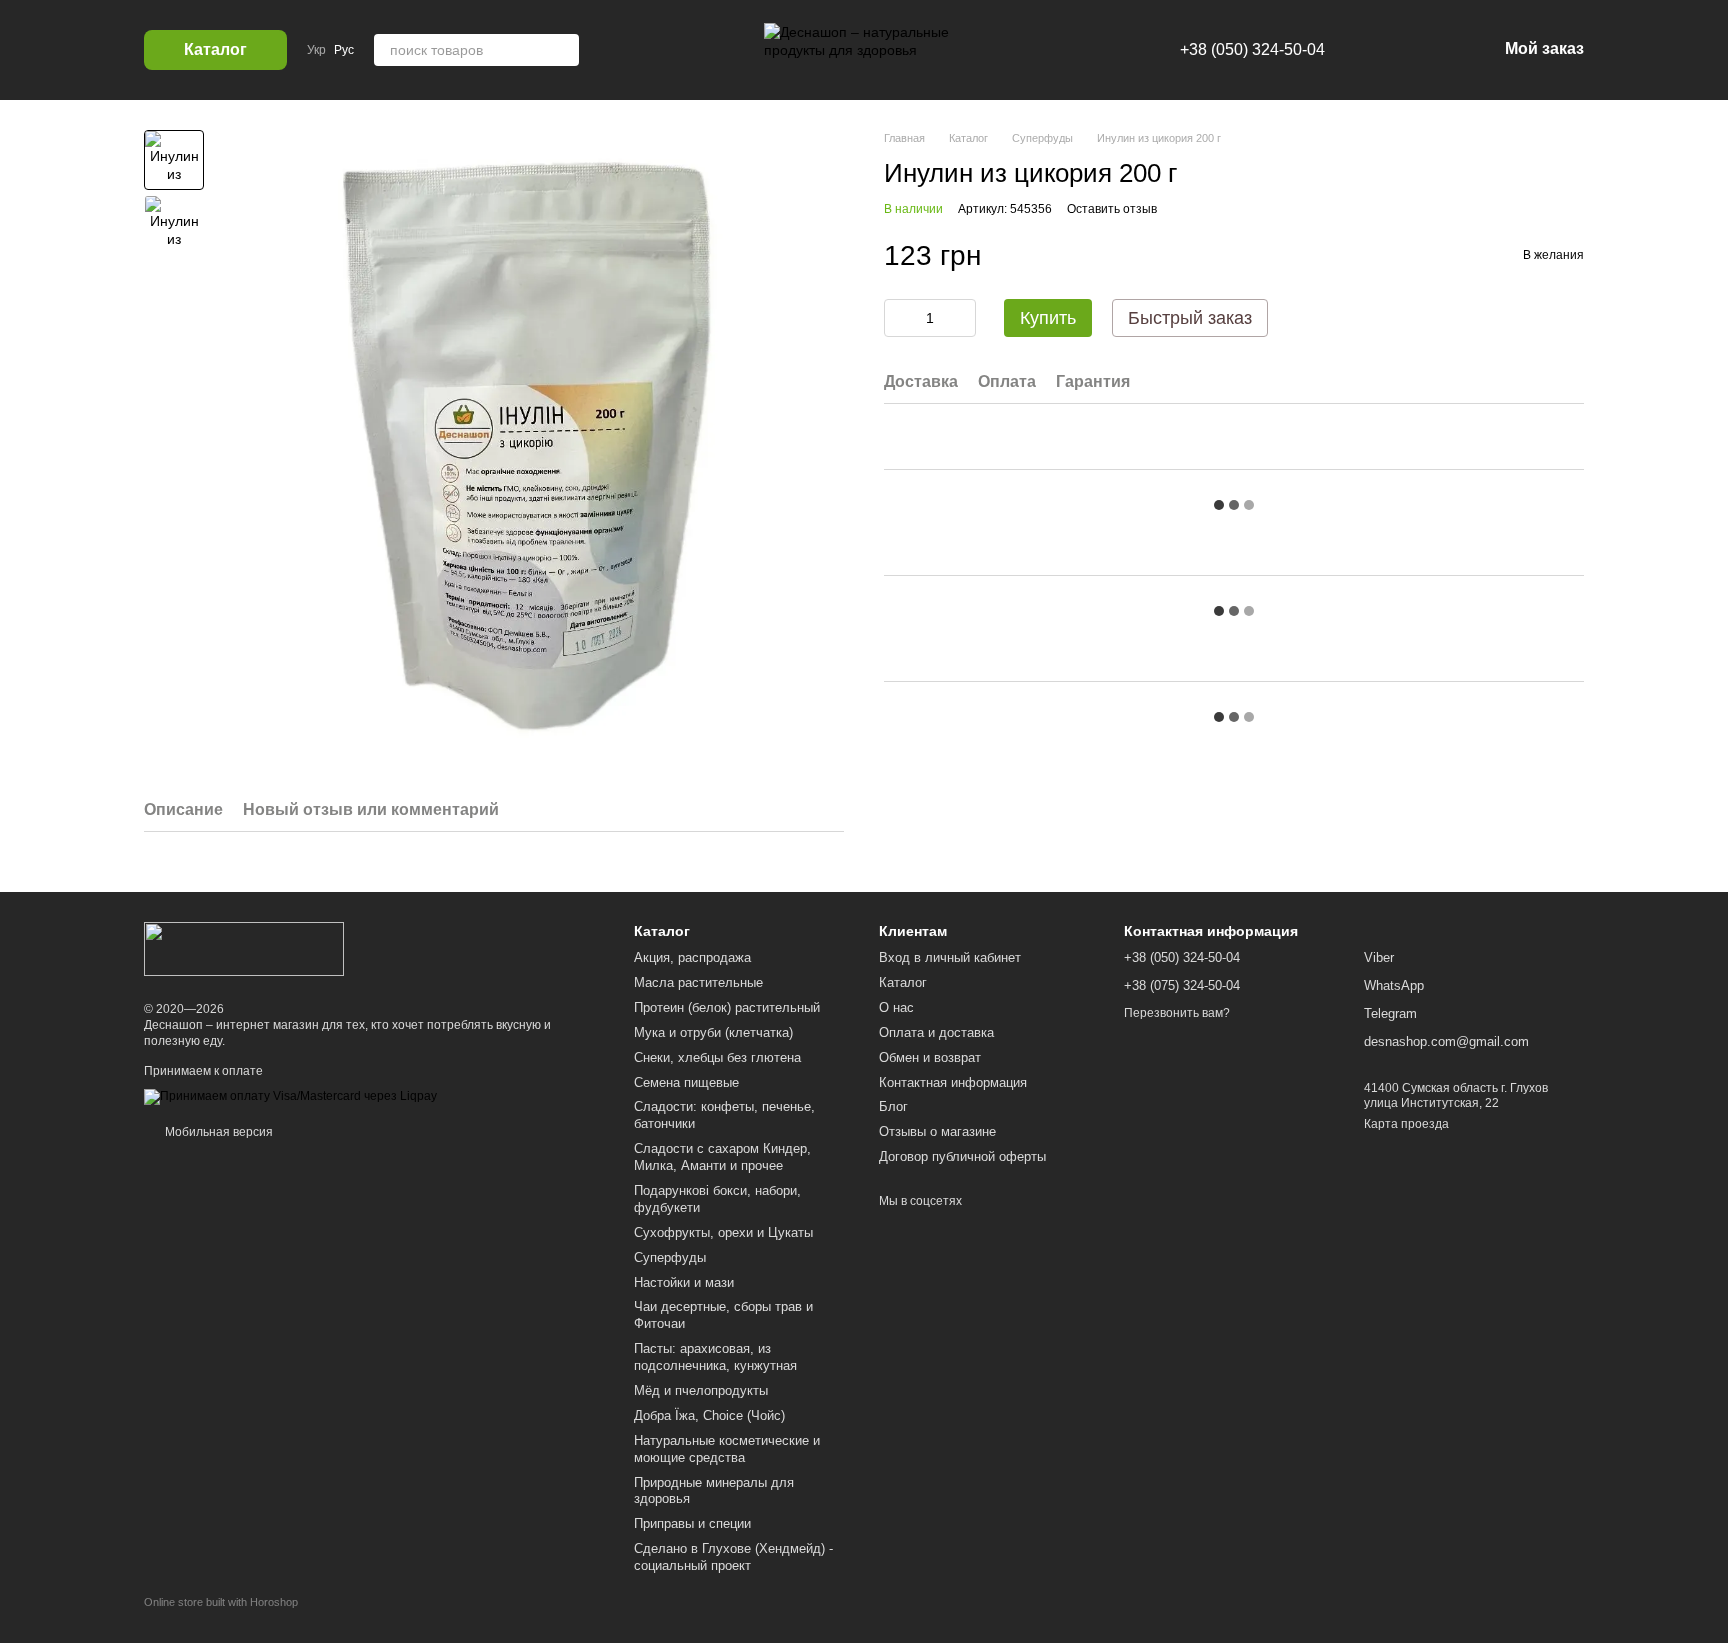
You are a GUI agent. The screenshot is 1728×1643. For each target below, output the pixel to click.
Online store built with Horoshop (221, 1602)
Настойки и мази (684, 1282)
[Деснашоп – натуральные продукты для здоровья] (244, 948)
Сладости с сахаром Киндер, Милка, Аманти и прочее (722, 1157)
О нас (896, 1007)
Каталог (903, 982)
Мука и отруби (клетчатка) (713, 1032)
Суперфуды (670, 1257)
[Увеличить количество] (961, 318)
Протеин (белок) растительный (727, 1007)
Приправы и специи (692, 1523)
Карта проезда (1406, 1124)
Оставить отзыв (1112, 209)
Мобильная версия (217, 1132)
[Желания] (1377, 50)
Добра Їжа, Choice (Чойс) (709, 1415)
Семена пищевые (686, 1082)
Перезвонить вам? (1177, 1013)
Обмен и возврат (930, 1057)
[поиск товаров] (563, 50)
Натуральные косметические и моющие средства (727, 1449)
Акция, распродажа (692, 957)
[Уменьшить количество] (899, 318)
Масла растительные (698, 982)
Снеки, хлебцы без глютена (717, 1057)
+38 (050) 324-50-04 (1252, 49)
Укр (316, 50)
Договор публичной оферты (962, 1156)
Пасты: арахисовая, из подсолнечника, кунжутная (715, 1357)
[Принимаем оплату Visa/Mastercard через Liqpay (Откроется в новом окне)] (290, 1097)
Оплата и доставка (936, 1032)
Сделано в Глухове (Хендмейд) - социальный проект (733, 1557)
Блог (893, 1106)
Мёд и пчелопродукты (701, 1390)
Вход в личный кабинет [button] (950, 957)
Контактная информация (953, 1082)
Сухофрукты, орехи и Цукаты (723, 1232)
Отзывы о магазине (937, 1131)
